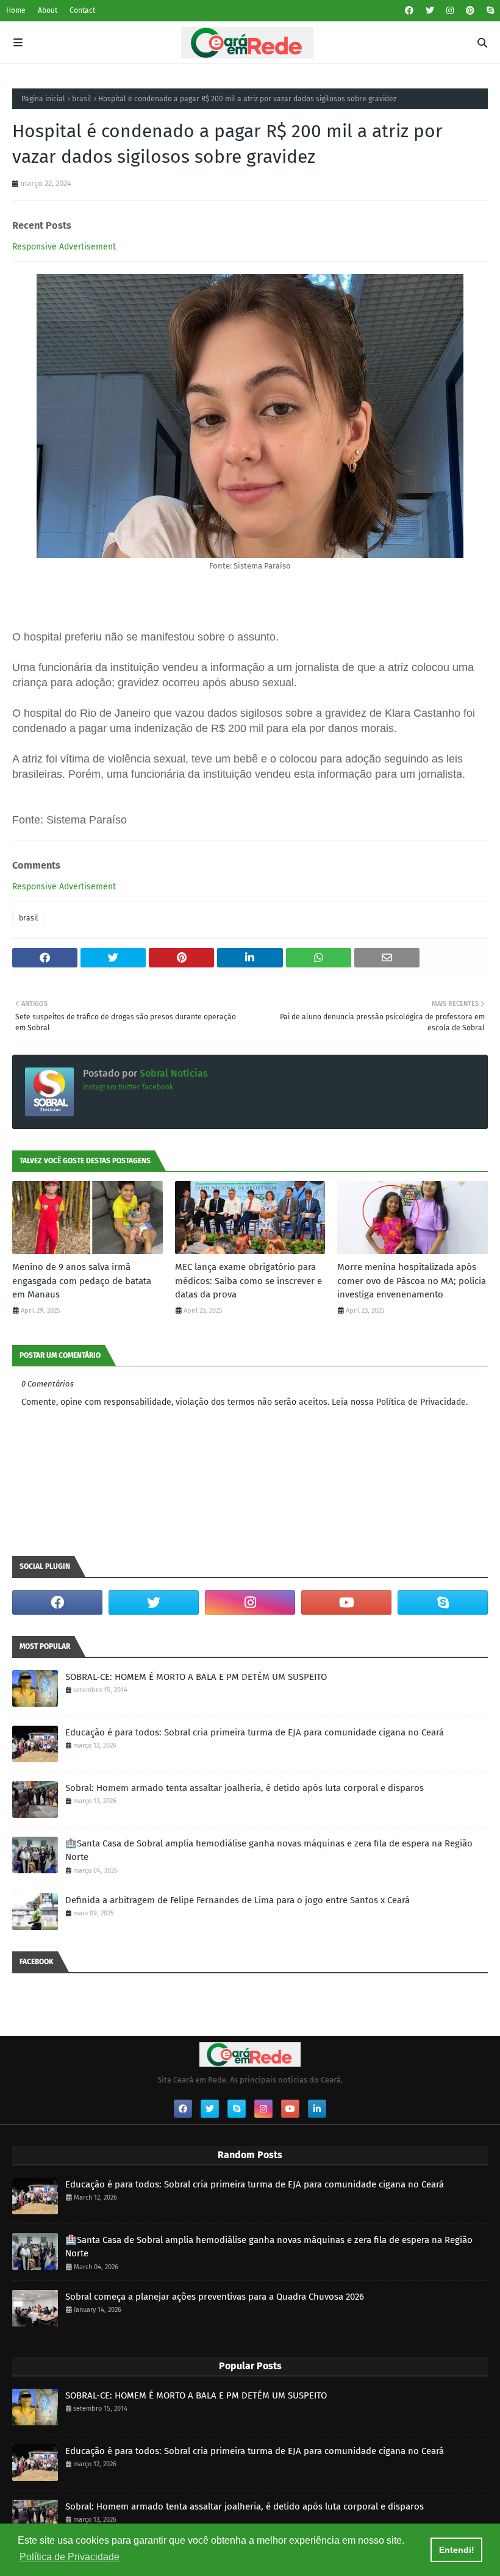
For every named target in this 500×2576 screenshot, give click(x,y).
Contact (82, 10)
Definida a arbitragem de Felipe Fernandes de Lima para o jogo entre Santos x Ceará (237, 1900)
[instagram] (450, 11)
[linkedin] (317, 2109)
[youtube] (346, 1602)
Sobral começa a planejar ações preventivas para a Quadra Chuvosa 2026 (215, 2297)
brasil (82, 99)
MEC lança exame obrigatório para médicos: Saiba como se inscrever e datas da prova (248, 1281)
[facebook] (409, 11)
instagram (100, 1087)
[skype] (489, 11)
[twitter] (430, 11)
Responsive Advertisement (64, 247)
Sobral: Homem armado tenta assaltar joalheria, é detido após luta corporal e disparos (245, 1788)
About (48, 10)
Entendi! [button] (457, 2550)
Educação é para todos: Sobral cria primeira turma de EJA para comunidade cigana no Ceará (255, 1732)
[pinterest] (470, 11)
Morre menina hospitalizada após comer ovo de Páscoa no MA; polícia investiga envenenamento (412, 1281)
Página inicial (43, 99)
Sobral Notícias (173, 1073)
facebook (158, 1087)
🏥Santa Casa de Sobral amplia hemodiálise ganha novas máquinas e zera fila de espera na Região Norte (269, 1850)
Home (16, 10)
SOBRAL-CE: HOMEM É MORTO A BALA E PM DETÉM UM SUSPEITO (196, 1677)
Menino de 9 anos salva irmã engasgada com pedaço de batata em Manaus (82, 1281)
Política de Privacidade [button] (70, 2557)
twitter (129, 1087)
